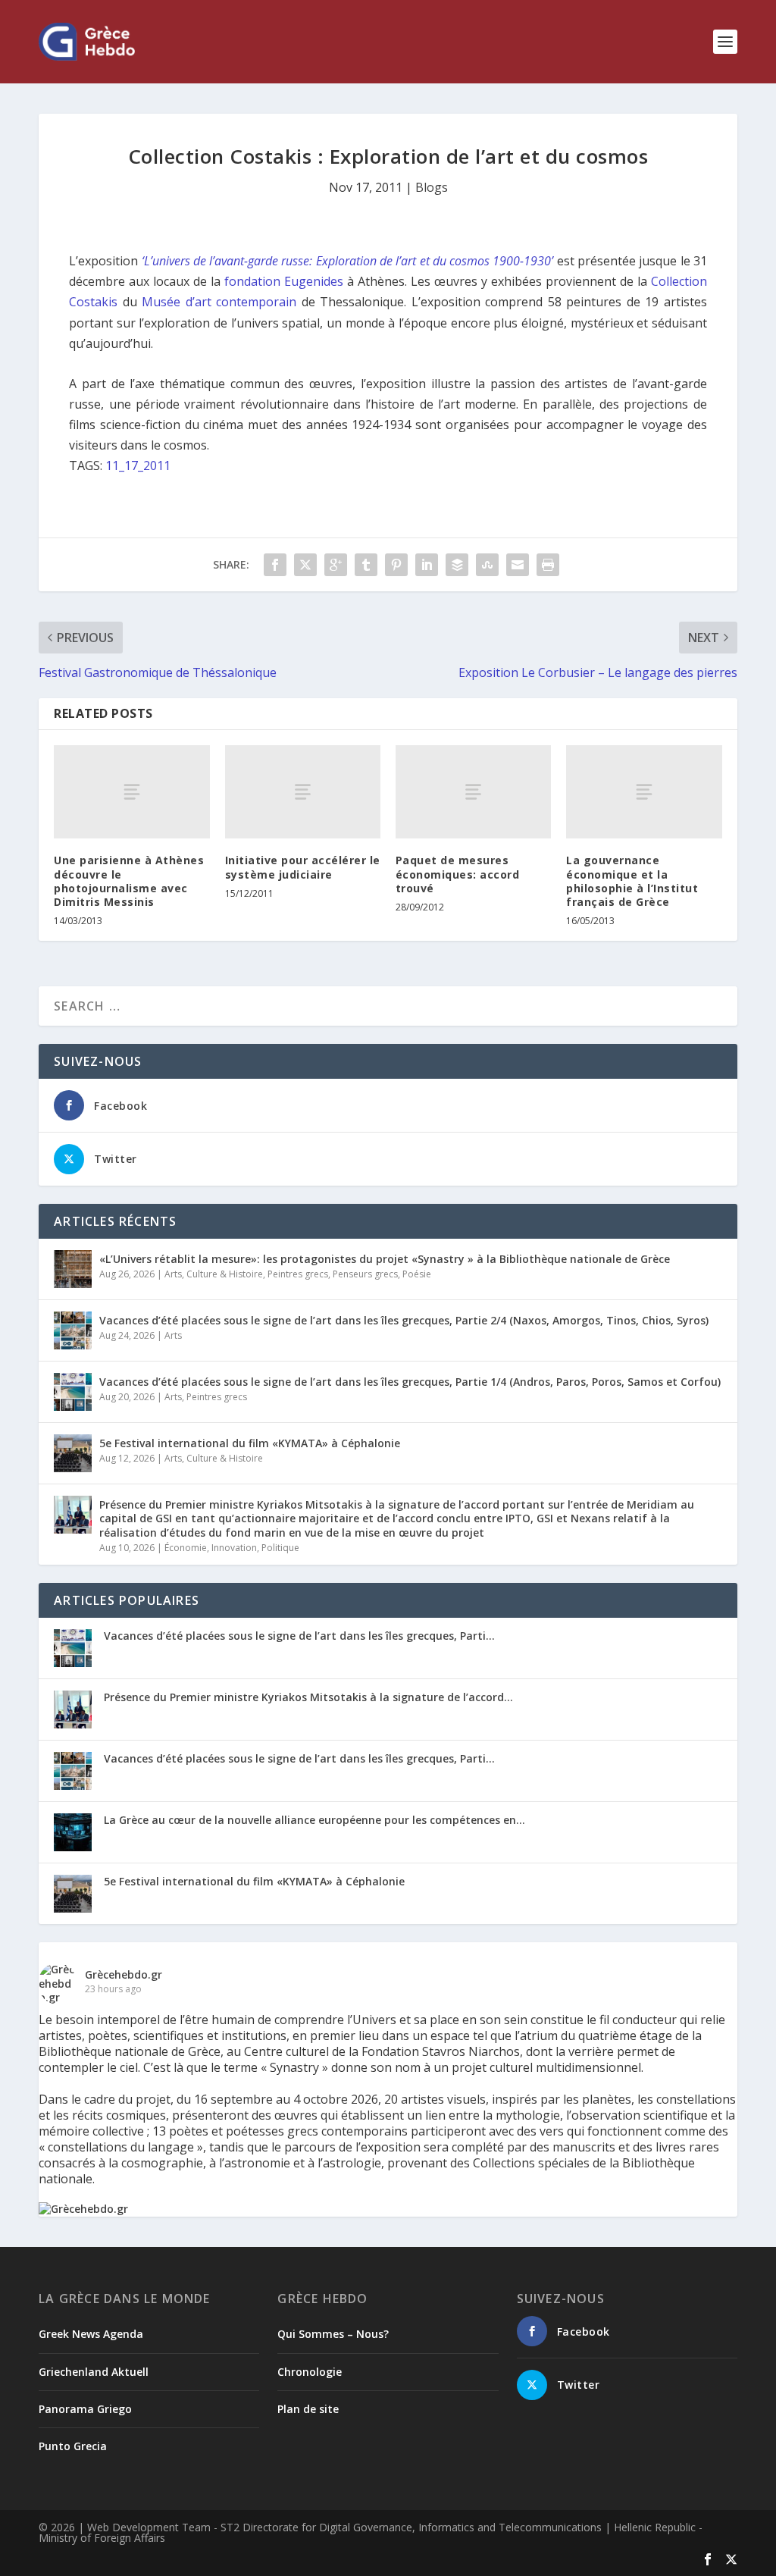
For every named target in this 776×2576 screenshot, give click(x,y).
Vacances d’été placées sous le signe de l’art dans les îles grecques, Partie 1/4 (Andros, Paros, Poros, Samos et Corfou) (410, 1382)
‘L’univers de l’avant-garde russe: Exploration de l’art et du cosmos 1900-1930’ (348, 261)
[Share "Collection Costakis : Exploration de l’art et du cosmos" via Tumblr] (366, 565)
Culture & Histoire (225, 1274)
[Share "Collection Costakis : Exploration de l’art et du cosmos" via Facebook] (275, 565)
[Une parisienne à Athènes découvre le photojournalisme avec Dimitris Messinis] (131, 792)
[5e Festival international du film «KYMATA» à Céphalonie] (73, 1453)
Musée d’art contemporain (219, 302)
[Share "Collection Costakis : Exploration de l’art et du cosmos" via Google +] (336, 565)
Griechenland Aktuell (94, 2372)
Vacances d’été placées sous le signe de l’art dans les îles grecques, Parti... (299, 1636)
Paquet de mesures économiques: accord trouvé (458, 874)
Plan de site (308, 2409)
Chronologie (310, 2372)
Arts (173, 1274)
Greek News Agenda (91, 2334)
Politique (280, 1548)
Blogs (432, 187)
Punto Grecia (73, 2446)
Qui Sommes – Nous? (333, 2334)
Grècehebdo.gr (124, 1974)
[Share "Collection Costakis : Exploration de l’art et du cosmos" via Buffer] (457, 565)
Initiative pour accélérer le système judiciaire (303, 867)
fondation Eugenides (284, 281)
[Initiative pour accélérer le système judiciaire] (303, 792)
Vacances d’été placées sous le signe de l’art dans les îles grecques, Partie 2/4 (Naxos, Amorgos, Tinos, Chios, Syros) (404, 1320)
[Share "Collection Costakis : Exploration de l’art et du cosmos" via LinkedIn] (427, 565)
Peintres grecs (298, 1274)
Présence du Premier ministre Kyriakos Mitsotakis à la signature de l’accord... (308, 1697)
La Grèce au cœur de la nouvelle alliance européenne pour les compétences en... (314, 1820)
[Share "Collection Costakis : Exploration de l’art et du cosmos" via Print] (548, 565)
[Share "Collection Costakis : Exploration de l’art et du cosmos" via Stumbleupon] (487, 565)
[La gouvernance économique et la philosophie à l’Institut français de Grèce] (644, 792)
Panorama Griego (85, 2409)
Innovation (234, 1548)
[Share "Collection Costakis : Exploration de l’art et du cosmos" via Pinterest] (396, 565)
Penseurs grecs (365, 1274)
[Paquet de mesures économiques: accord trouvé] (473, 792)
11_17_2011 (138, 465)
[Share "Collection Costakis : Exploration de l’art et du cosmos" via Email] (518, 565)
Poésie (417, 1274)
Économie (186, 1548)
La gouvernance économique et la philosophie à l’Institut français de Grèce (632, 881)
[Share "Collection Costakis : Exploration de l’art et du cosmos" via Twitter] (305, 565)
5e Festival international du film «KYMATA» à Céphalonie (250, 1443)
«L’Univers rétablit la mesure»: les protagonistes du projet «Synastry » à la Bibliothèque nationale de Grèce (385, 1259)
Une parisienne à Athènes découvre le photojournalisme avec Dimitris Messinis (129, 881)
